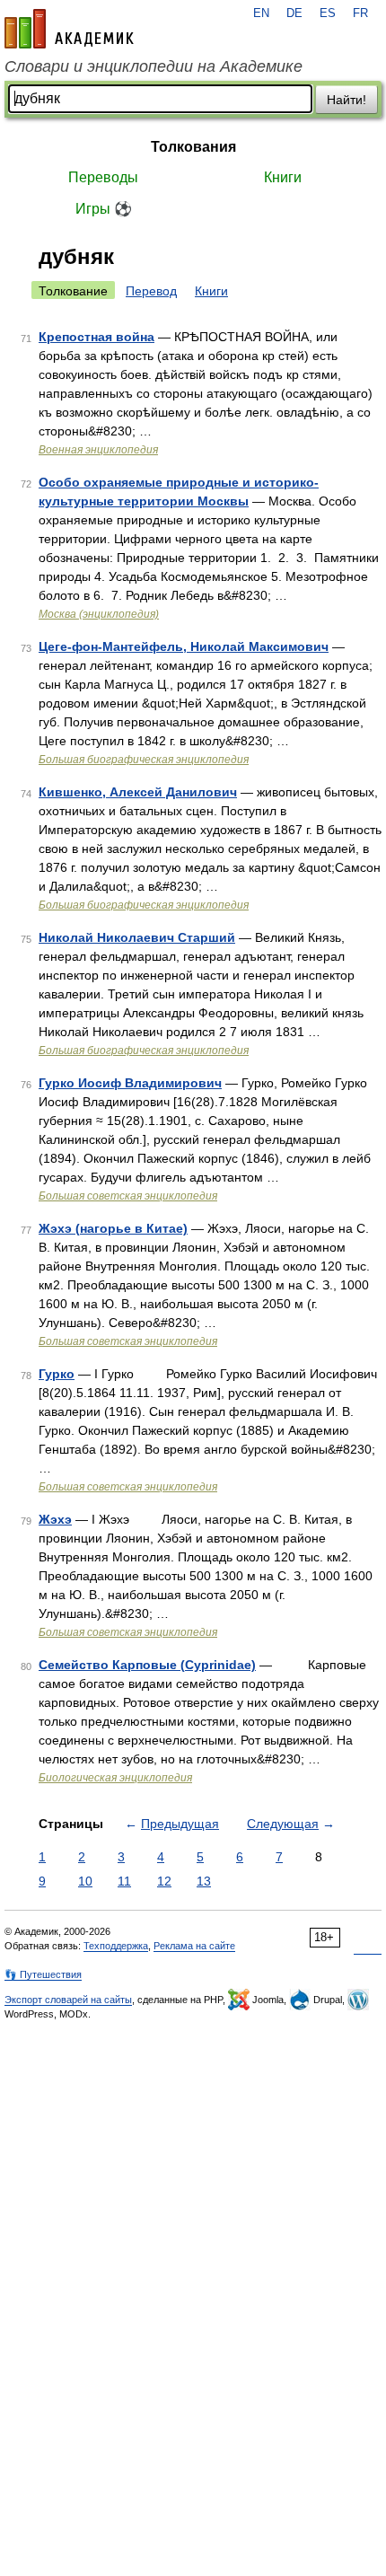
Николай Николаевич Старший (137, 937)
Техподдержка (116, 1946)
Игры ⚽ (104, 209)
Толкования (193, 147)
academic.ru (69, 29)
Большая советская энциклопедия (128, 1196)
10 (85, 1881)
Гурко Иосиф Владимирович (130, 1083)
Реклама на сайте (194, 1946)
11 (124, 1881)
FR (360, 13)
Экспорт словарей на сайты (68, 2000)
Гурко (57, 1374)
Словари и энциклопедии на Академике (154, 66)
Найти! (347, 100)
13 (204, 1881)
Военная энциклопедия (98, 450)
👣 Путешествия (43, 1974)
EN (261, 13)
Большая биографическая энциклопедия (144, 760)
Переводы (103, 177)
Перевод (151, 291)
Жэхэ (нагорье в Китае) (113, 1228)
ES (328, 13)
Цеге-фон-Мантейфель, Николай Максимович (184, 646)
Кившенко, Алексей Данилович (138, 792)
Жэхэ (55, 1519)
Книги (283, 177)
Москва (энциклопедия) (99, 614)
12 (164, 1881)
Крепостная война (96, 337)
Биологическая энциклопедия (115, 1778)
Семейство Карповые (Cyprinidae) (147, 1665)
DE (294, 13)
